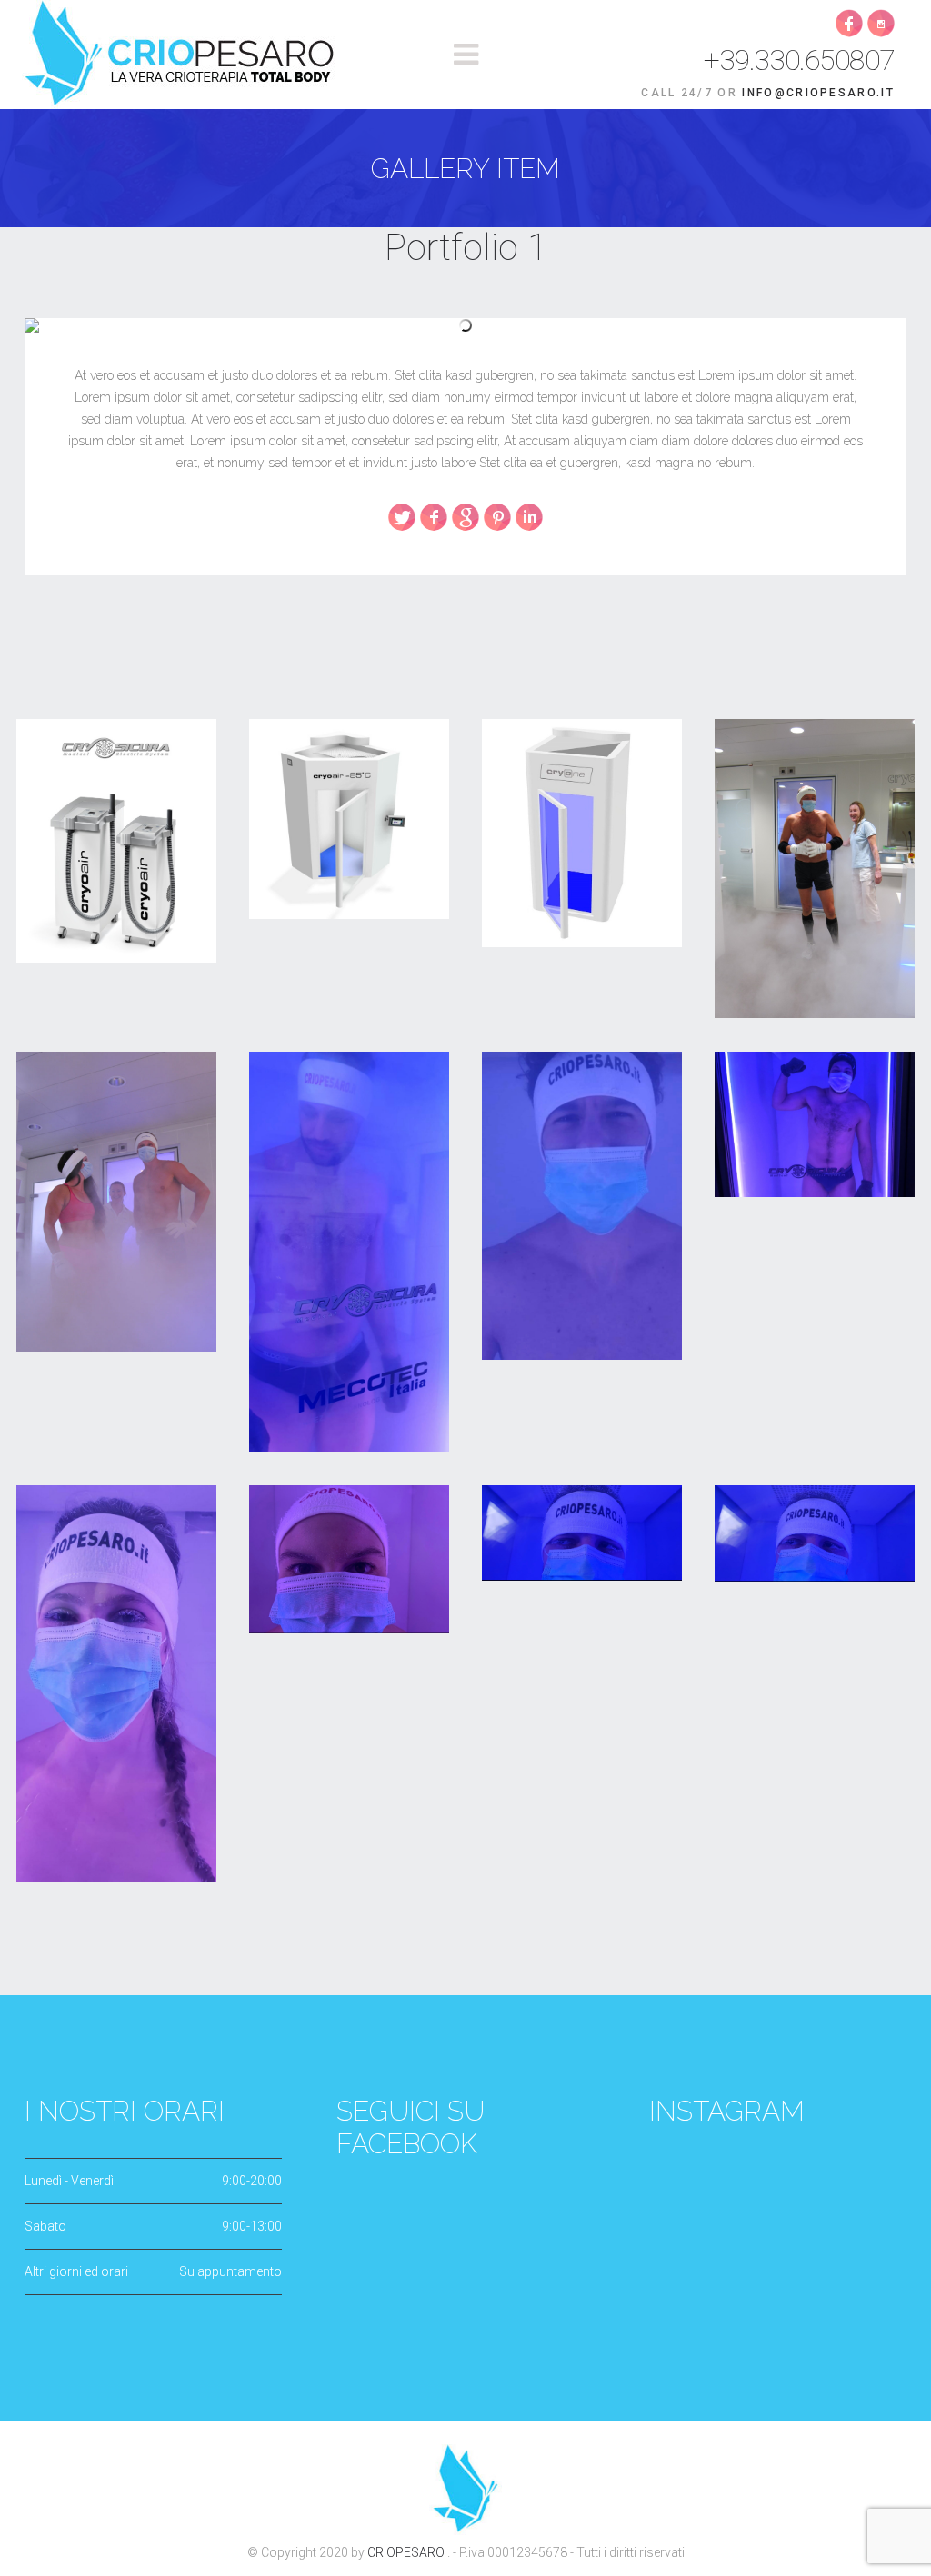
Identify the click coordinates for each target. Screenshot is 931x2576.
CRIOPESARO (407, 2552)
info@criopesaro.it (818, 93)
